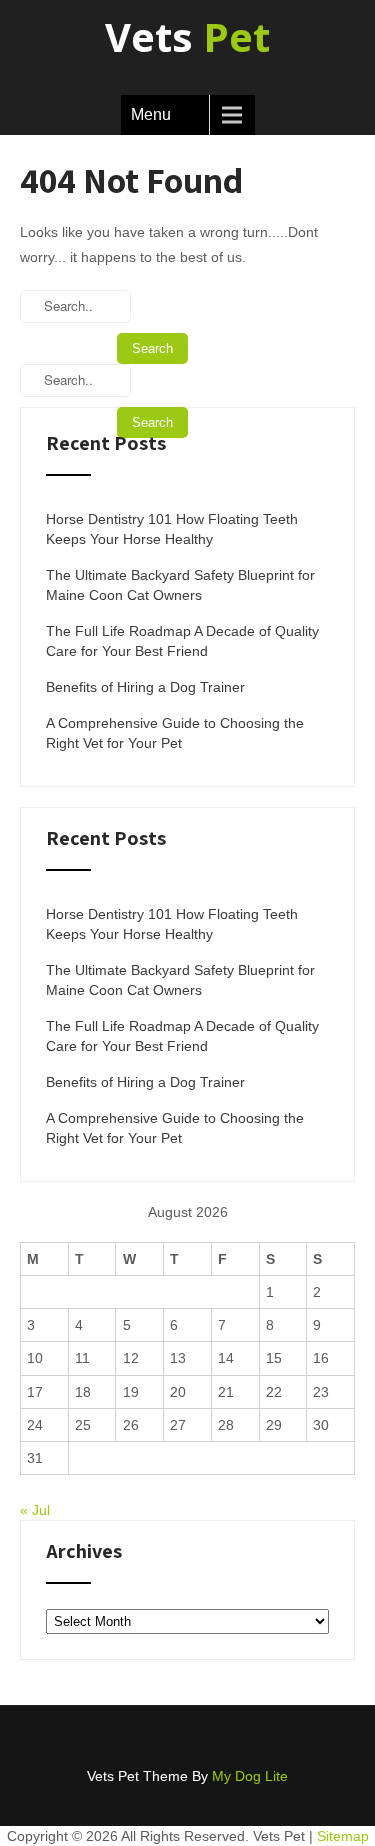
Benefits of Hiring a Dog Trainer (145, 687)
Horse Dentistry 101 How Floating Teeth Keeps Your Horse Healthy (172, 529)
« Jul (35, 1510)
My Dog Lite (250, 1776)
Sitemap (343, 1836)
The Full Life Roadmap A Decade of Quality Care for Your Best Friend (182, 641)
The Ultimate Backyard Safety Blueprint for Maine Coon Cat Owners (180, 585)
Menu (151, 114)
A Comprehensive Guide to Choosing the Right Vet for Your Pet (175, 733)
